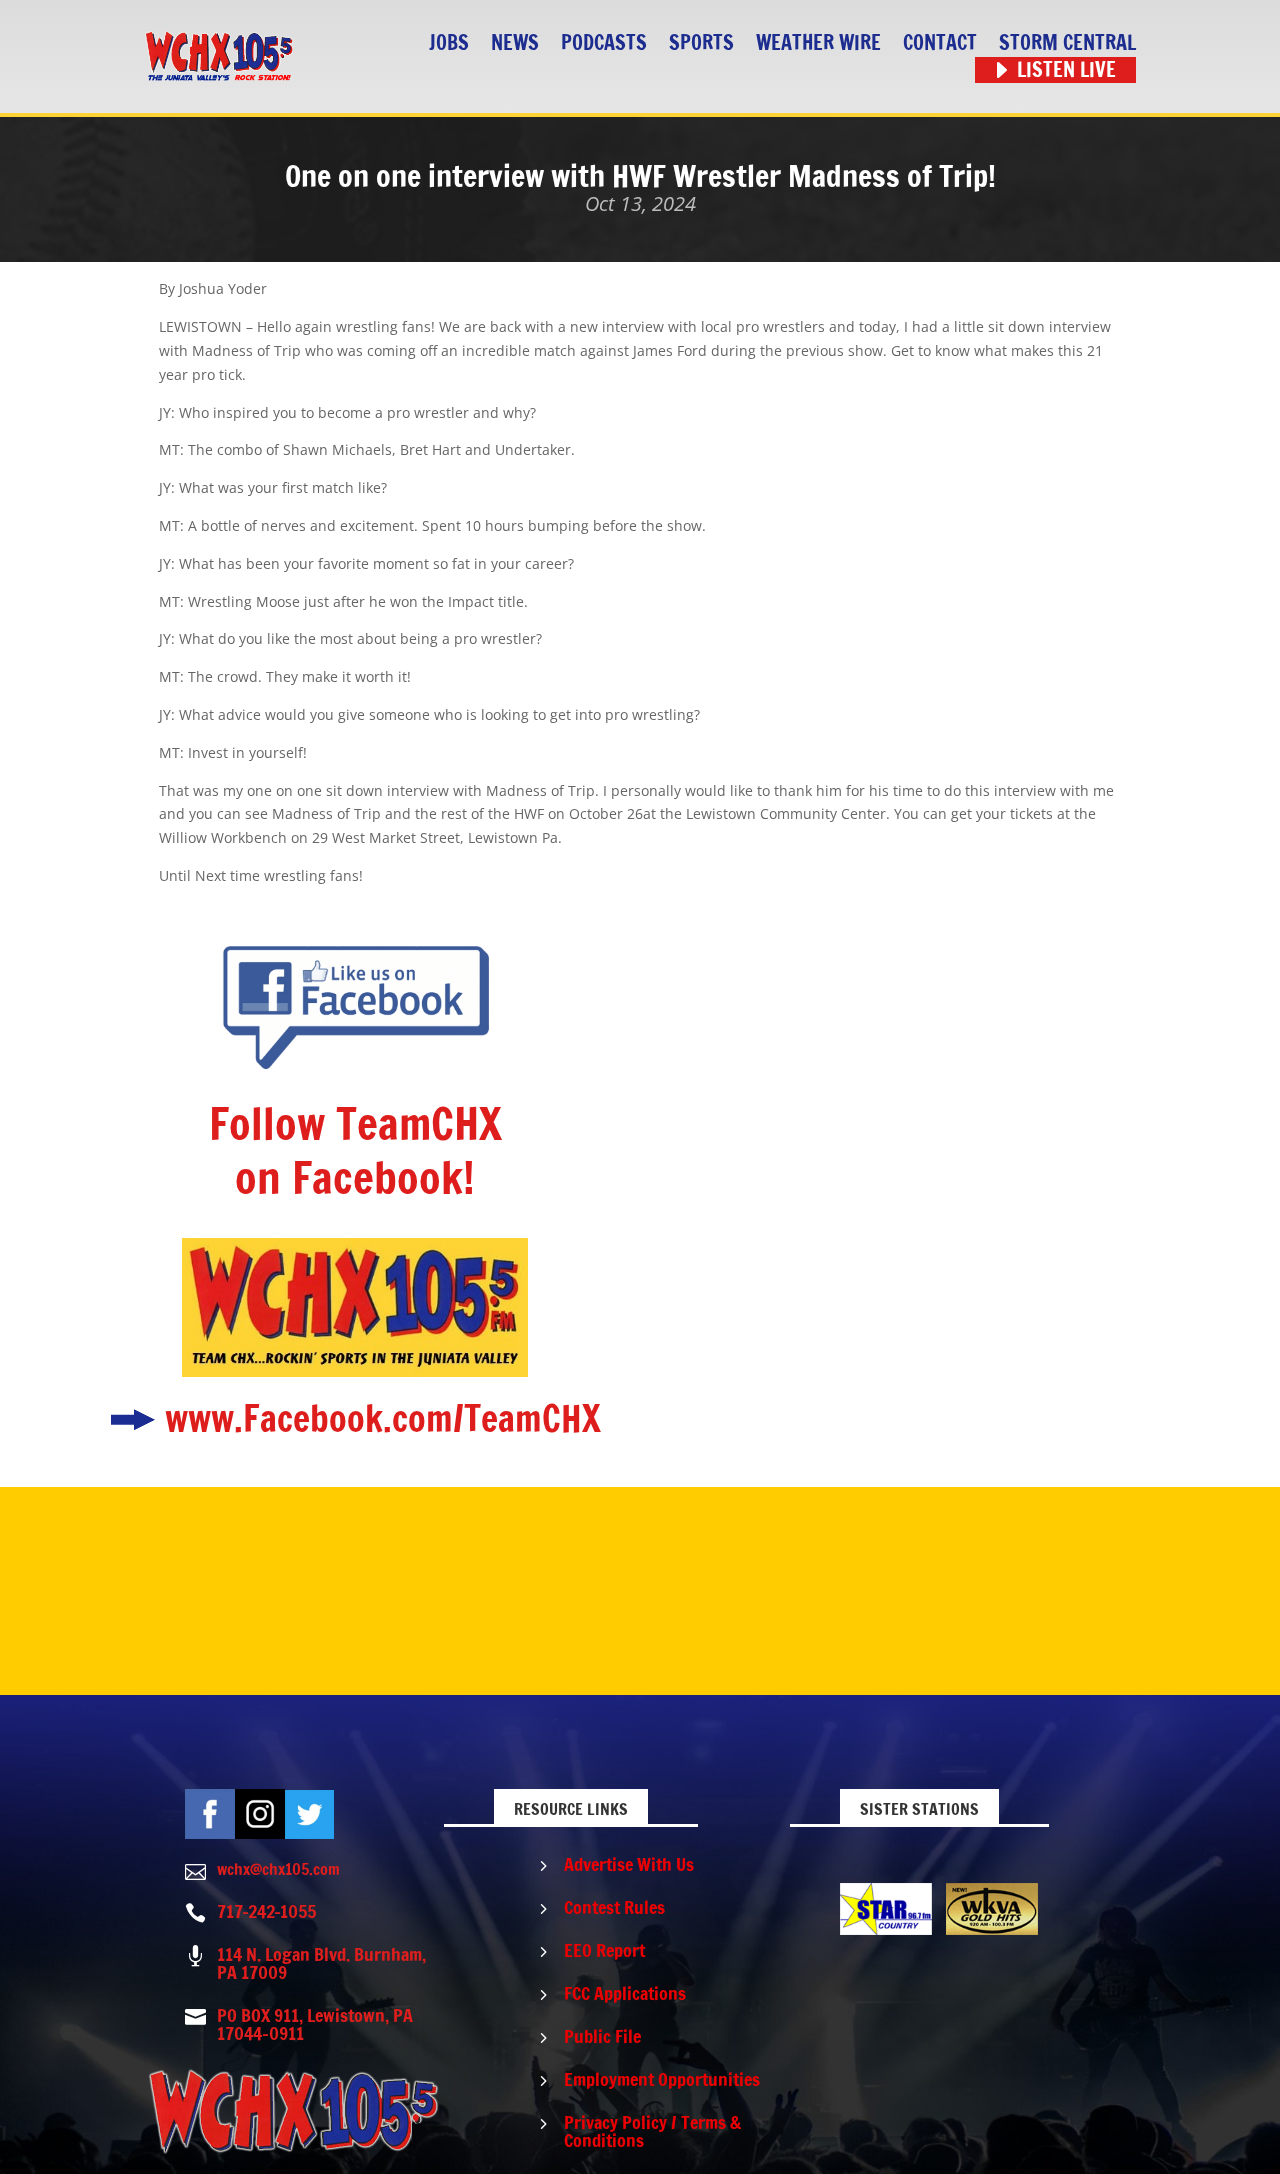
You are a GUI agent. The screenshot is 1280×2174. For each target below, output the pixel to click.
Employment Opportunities (662, 2079)
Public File (602, 2036)
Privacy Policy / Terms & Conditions (652, 2131)
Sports (701, 43)
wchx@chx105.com (278, 1869)
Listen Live (1066, 70)
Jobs (449, 43)
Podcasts (604, 43)
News (515, 43)
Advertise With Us (629, 1864)
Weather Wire (818, 43)
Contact (940, 43)
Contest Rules (614, 1907)
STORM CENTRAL (1067, 43)
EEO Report (604, 1950)
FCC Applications (625, 1993)
